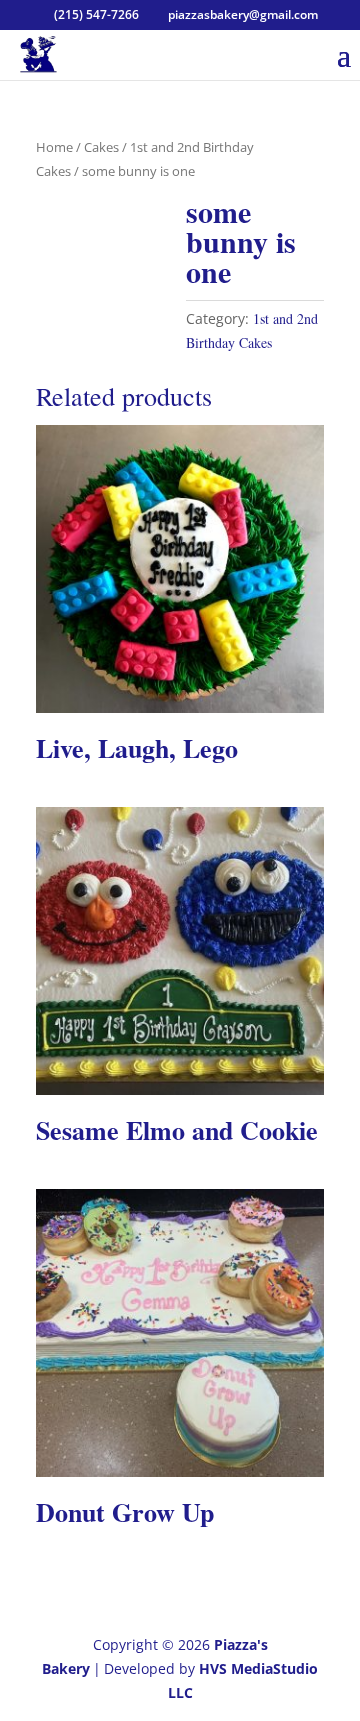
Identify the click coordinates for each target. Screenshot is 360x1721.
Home (54, 147)
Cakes (101, 147)
